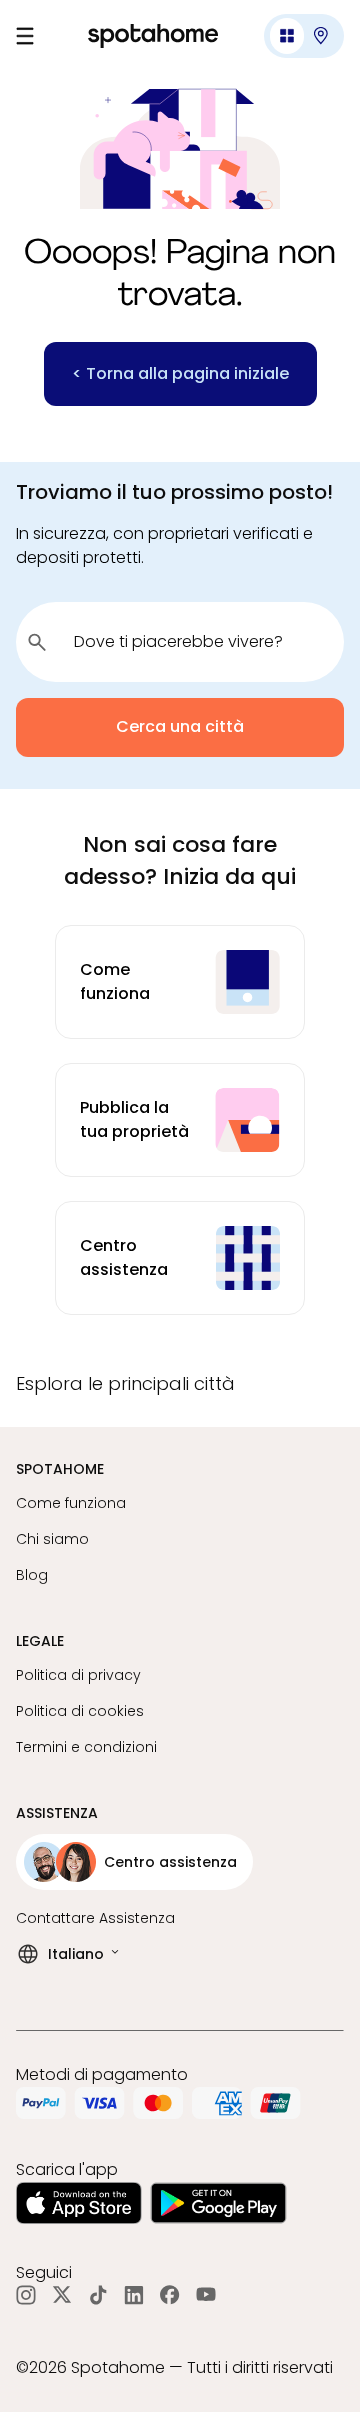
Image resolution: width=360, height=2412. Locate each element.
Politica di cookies (80, 1711)
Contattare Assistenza (95, 1918)
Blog (32, 1575)
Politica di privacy (78, 1675)
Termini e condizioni (86, 1747)
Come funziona (71, 1503)
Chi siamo (52, 1539)
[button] (304, 36)
